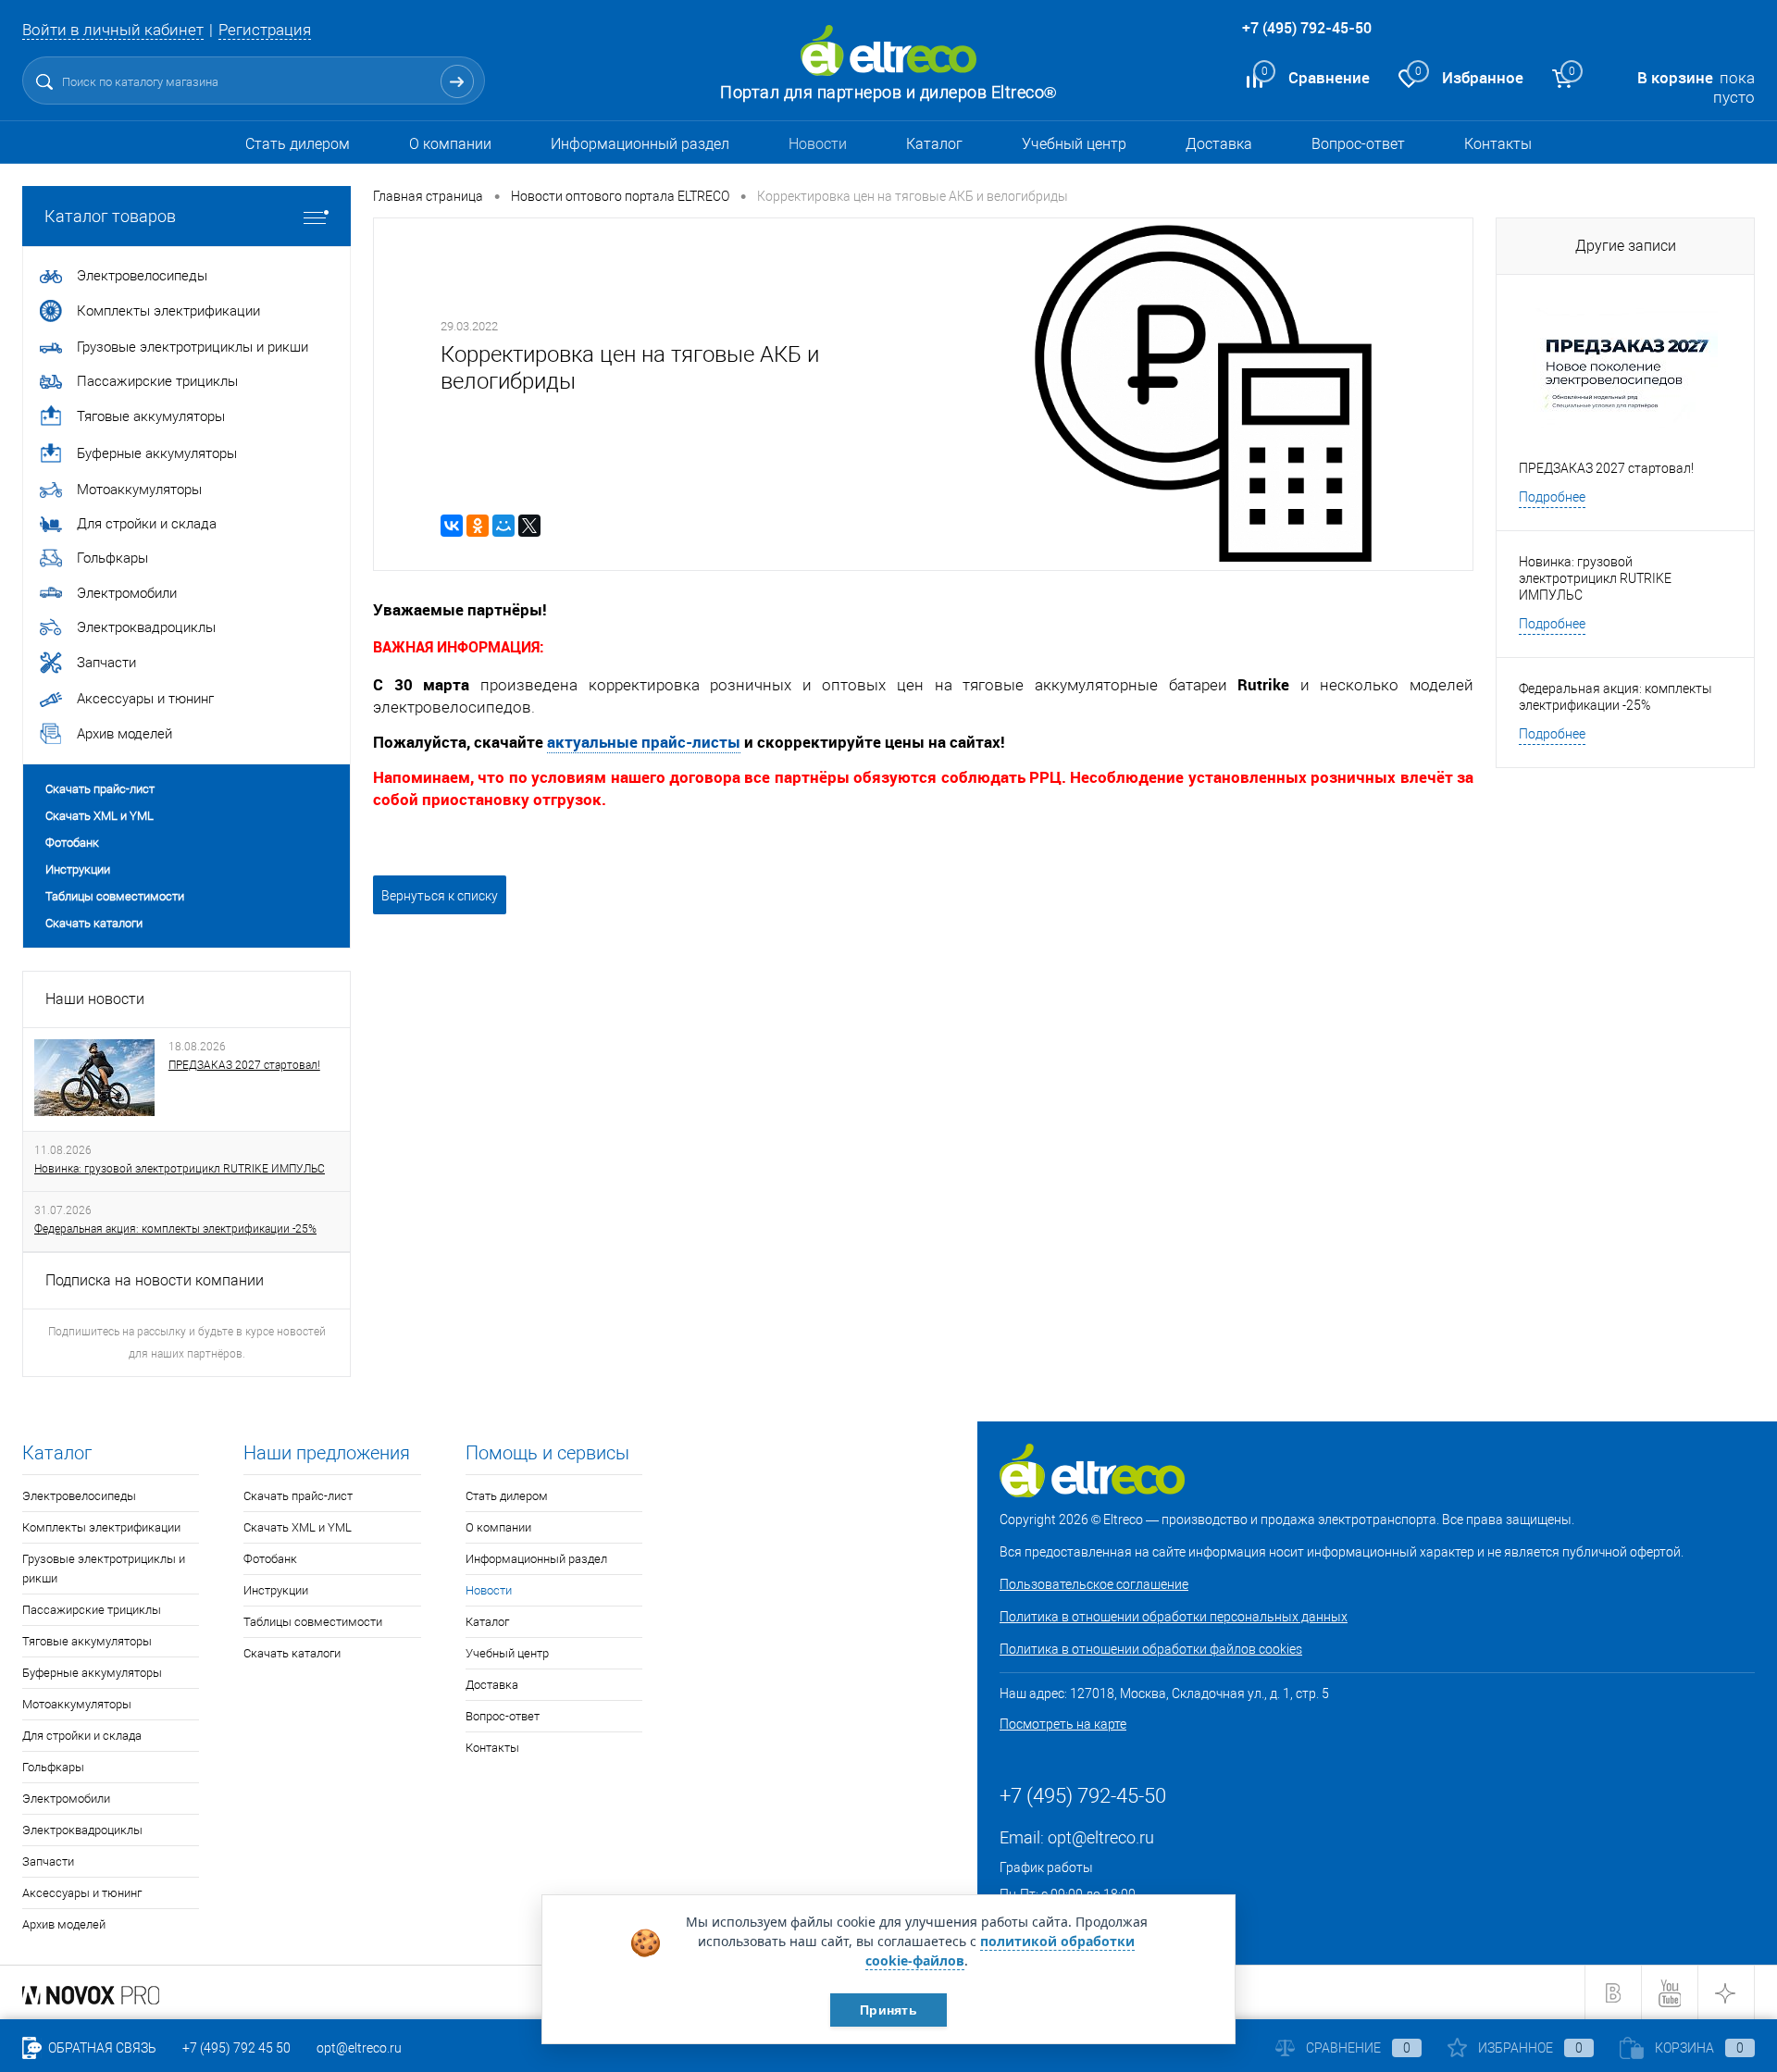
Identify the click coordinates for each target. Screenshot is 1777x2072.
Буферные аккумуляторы (92, 1673)
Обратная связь (101, 2048)
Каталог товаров (110, 216)
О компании (450, 144)
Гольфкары (53, 1767)
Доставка (1219, 144)
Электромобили (66, 1799)
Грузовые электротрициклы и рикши (104, 1569)
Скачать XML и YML (99, 816)
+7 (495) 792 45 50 (236, 2048)
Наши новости (95, 999)
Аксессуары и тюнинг (82, 1893)
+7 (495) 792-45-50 (1307, 28)
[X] (529, 526)
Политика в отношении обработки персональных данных (1174, 1617)
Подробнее (1552, 497)
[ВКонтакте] (452, 526)
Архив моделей (64, 1924)
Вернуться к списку (440, 896)
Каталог (934, 144)
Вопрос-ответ (1358, 144)
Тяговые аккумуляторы (87, 1641)
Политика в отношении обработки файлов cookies (1151, 1649)
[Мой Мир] (503, 526)
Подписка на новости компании (155, 1280)
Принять (888, 2010)
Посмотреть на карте (1063, 1724)
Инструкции (78, 869)
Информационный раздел (640, 144)
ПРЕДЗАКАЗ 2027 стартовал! (244, 1065)
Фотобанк (72, 843)
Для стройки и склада (82, 1736)
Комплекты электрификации (101, 1527)
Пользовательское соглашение (1094, 1584)
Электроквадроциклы (82, 1830)
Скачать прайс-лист (100, 789)
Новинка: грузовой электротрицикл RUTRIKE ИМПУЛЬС (180, 1169)
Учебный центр (1074, 144)
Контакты (1498, 144)
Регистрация (265, 30)
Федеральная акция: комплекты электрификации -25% (175, 1229)
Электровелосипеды (79, 1496)
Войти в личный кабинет (113, 30)
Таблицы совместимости (115, 896)
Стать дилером (298, 144)
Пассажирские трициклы (92, 1610)
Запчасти (48, 1861)
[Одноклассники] (478, 526)
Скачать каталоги (94, 923)
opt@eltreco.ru (1101, 1837)
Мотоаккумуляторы (77, 1704)
